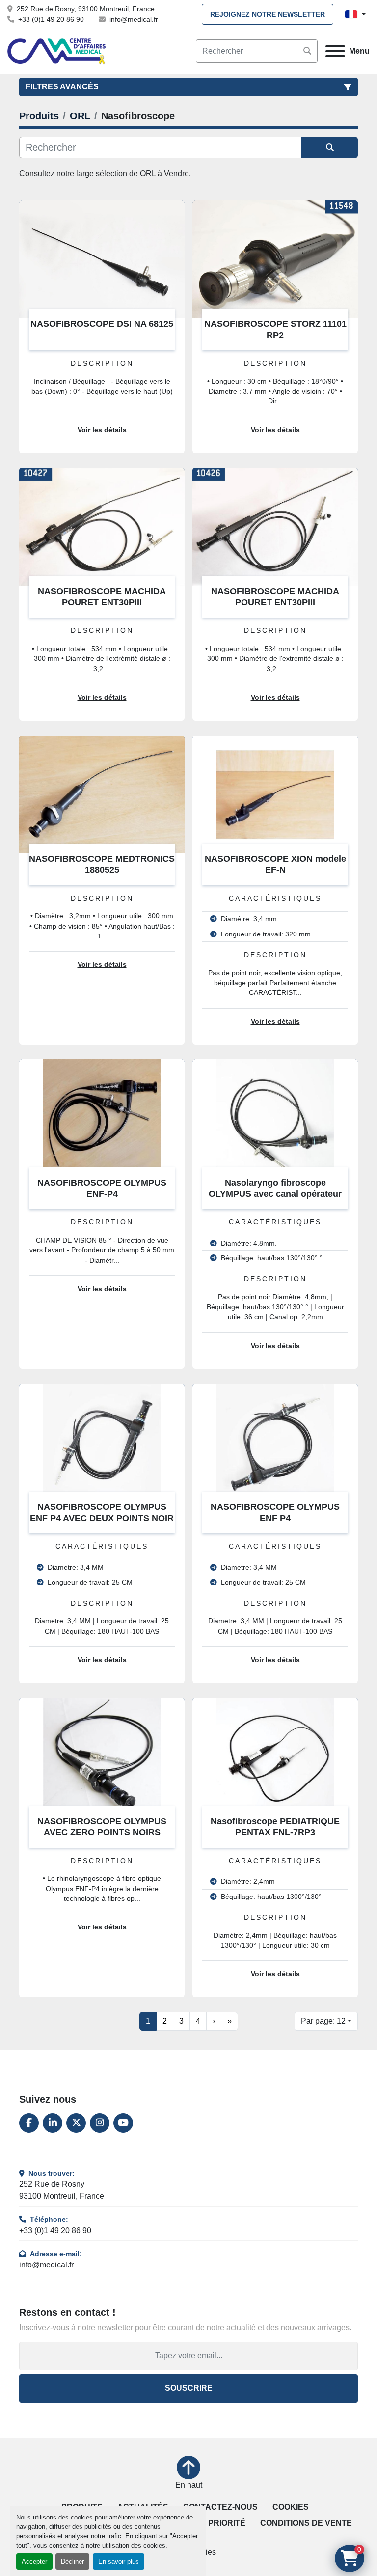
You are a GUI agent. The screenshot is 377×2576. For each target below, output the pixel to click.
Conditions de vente (306, 2523)
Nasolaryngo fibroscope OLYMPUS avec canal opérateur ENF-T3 (275, 1194)
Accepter (34, 2562)
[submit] (307, 51)
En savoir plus (119, 2562)
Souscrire (189, 2388)
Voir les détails (102, 430)
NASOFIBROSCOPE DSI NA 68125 (102, 324)
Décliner (72, 2562)
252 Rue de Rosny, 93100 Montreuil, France (86, 9)
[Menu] (335, 51)
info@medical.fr (134, 19)
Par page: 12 (323, 2021)
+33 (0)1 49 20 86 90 (51, 19)
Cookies (291, 2507)
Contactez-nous (220, 2507)
